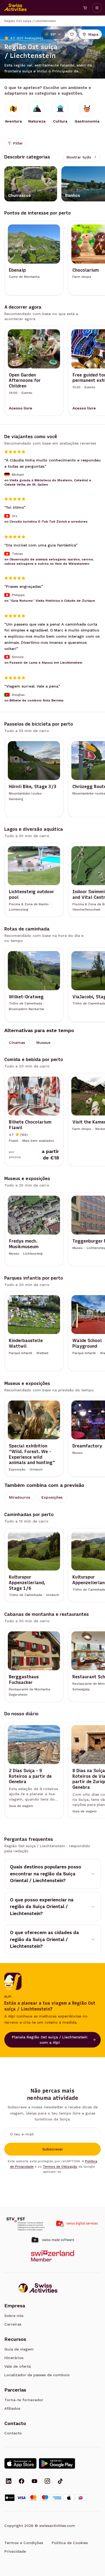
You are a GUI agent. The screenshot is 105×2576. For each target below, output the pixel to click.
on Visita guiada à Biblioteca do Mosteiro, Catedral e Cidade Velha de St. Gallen (48, 482)
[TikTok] (60, 2482)
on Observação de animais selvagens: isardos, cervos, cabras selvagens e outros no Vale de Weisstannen (49, 561)
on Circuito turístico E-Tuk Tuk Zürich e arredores (46, 522)
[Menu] (97, 8)
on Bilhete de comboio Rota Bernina (34, 700)
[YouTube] (34, 2482)
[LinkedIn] (9, 2482)
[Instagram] (47, 2482)
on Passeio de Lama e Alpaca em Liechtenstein (43, 663)
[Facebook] (22, 2482)
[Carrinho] (85, 8)
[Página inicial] (16, 8)
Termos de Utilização (60, 2167)
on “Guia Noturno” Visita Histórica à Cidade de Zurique (50, 600)
